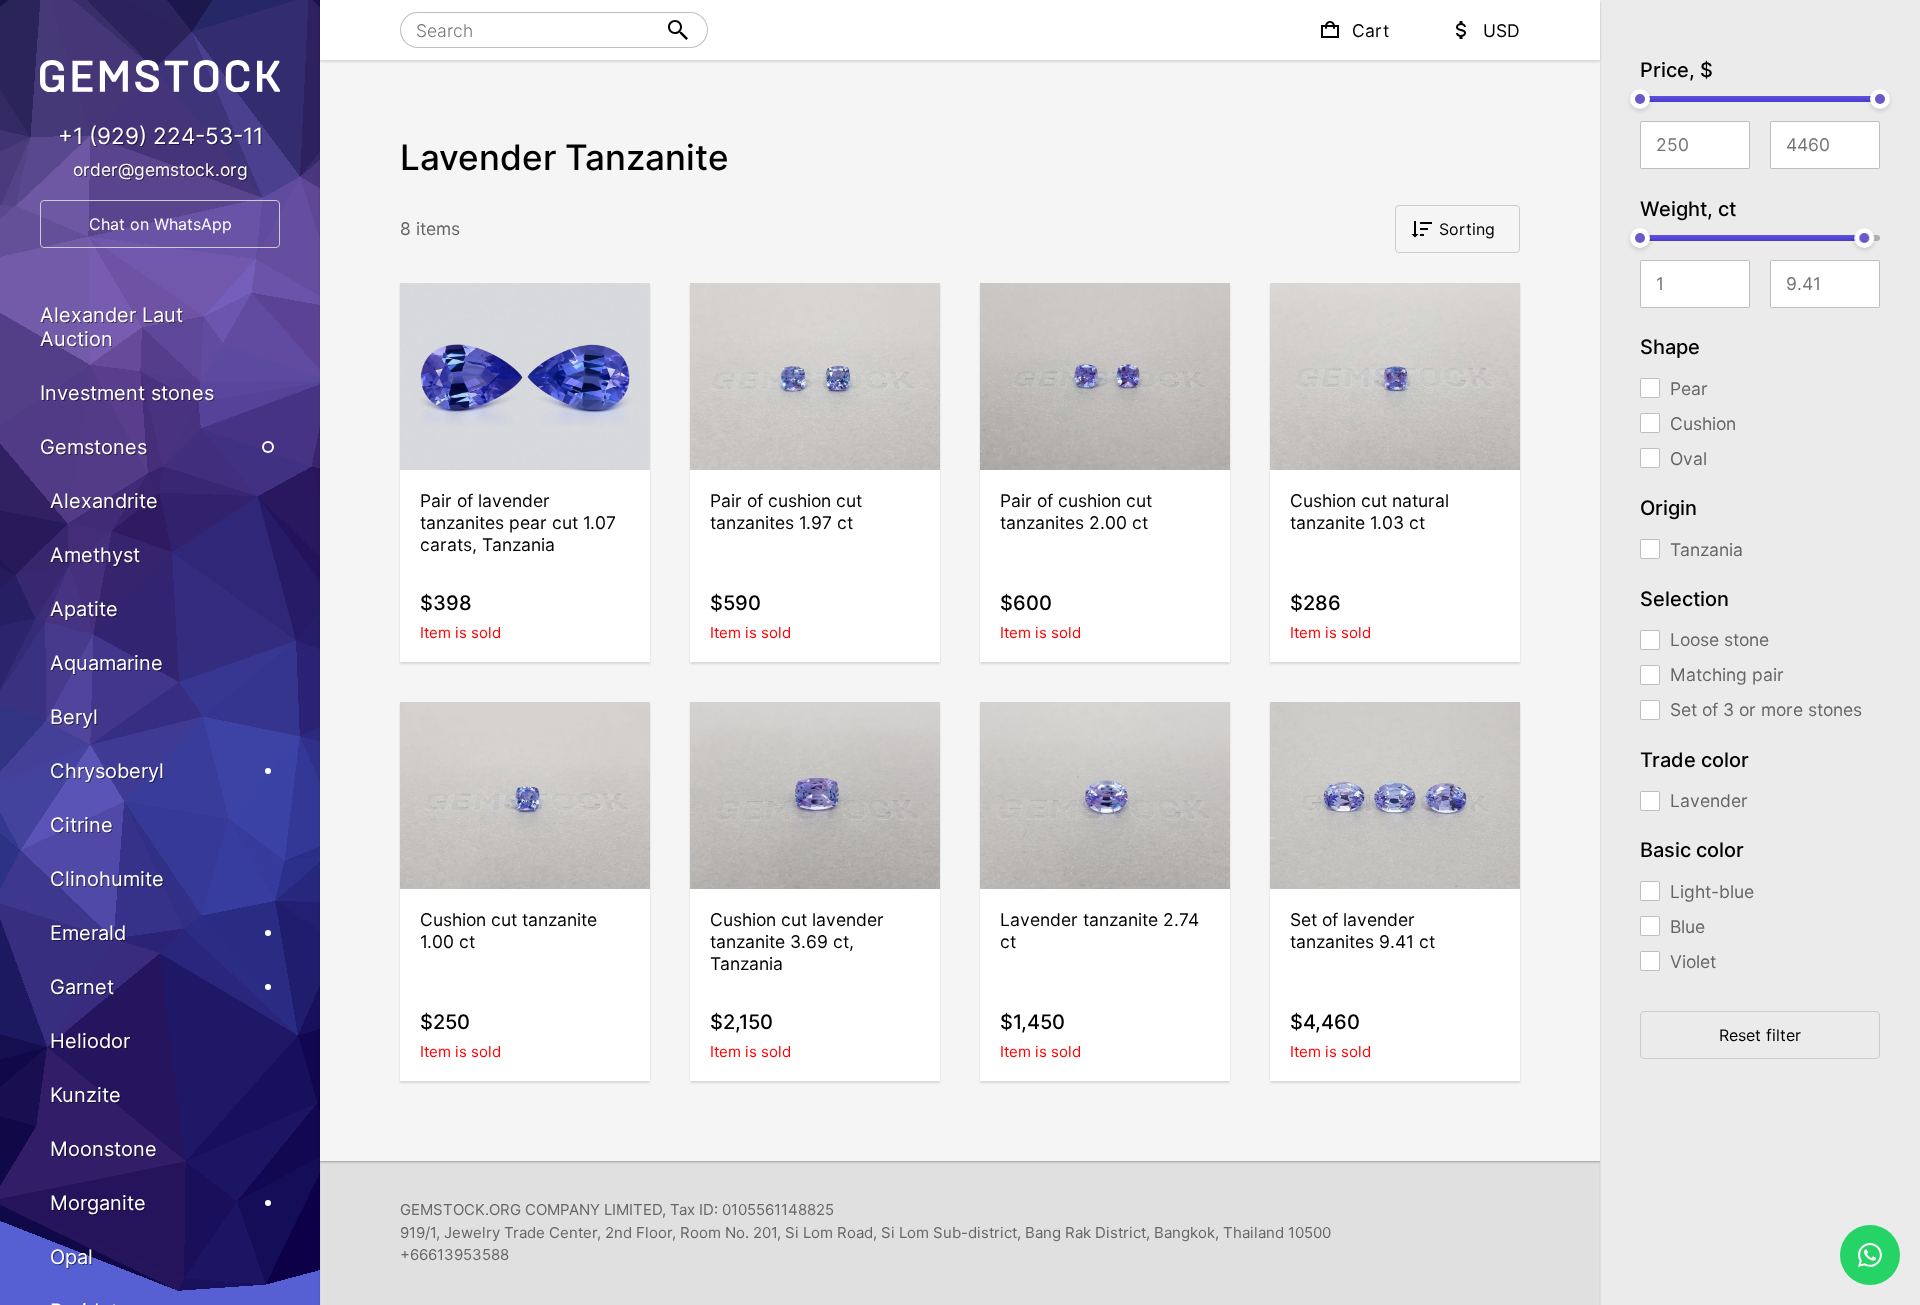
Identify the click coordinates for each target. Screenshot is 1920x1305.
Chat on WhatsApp (160, 224)
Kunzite (85, 1095)
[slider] (1640, 99)
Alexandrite (104, 501)
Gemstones (93, 447)
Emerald (88, 933)
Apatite (84, 609)
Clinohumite (107, 879)
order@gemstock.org (160, 169)
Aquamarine (106, 663)
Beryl (74, 717)
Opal (71, 1257)
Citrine (81, 825)
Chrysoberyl (107, 771)
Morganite (98, 1203)
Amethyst (95, 555)
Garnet (82, 987)
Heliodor (90, 1041)
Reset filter (1760, 1035)
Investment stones (127, 393)
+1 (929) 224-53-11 (160, 135)
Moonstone (103, 1149)
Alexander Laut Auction (111, 327)
